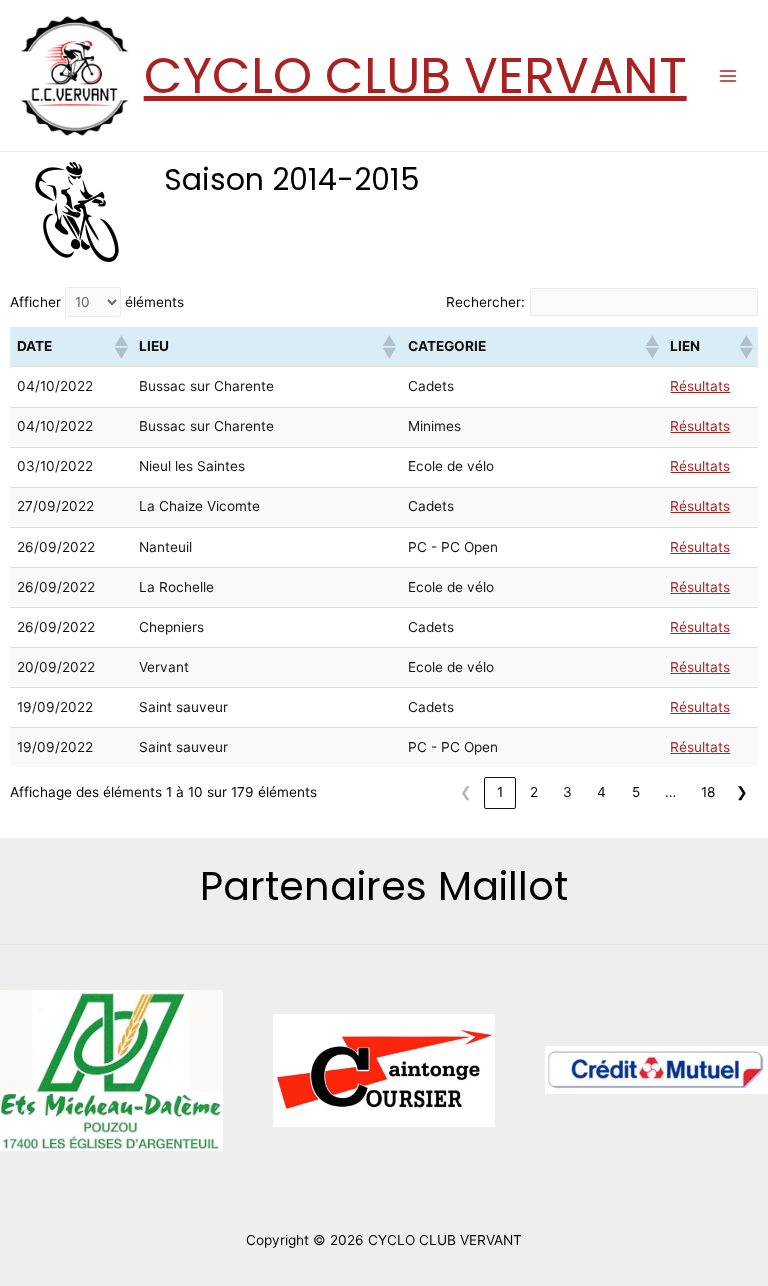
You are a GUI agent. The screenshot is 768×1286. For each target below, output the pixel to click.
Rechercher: (485, 302)
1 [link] (500, 792)
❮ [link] (466, 792)
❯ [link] (742, 792)
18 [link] (708, 792)
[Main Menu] (728, 75)
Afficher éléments (97, 302)
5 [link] (636, 792)
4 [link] (601, 792)
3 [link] (567, 792)
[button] (120, 347)
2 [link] (534, 792)
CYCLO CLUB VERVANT (415, 75)
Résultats (700, 386)
